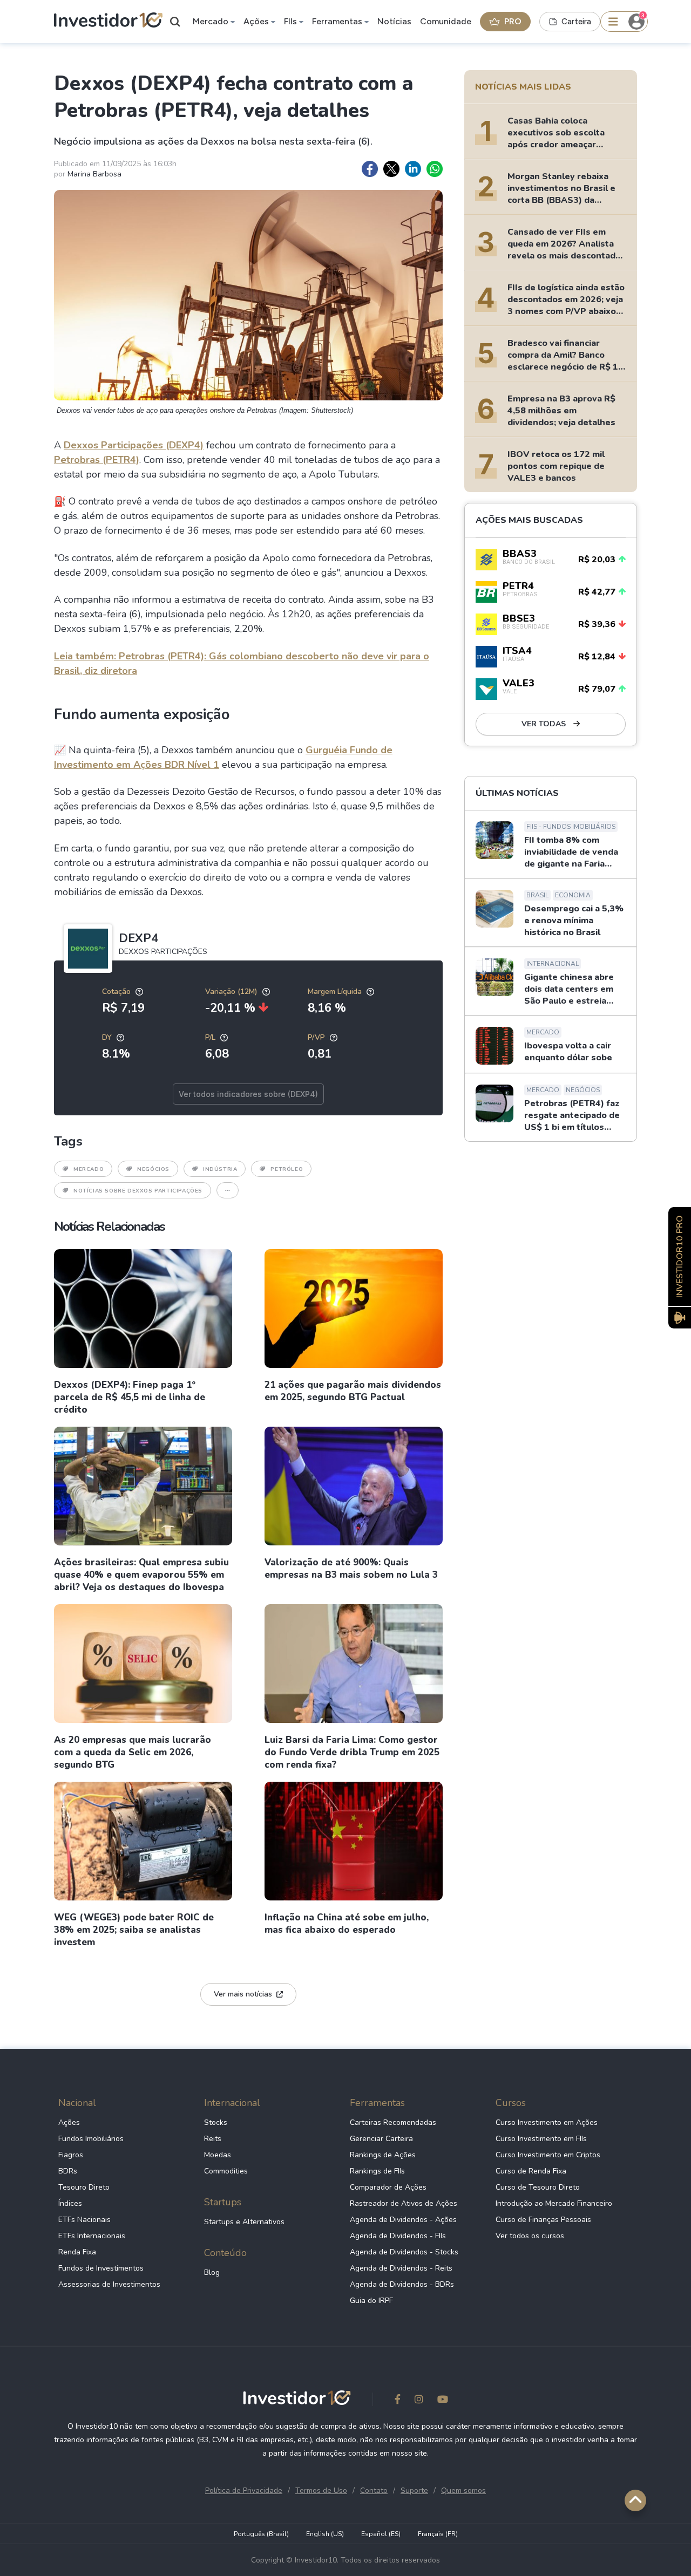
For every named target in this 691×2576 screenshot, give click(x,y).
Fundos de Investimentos (101, 2268)
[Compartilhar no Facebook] (370, 169)
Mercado (211, 21)
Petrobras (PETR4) (97, 460)
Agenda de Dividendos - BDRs (402, 2284)
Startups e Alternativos (244, 2222)
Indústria (220, 1169)
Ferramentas (337, 21)
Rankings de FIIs (377, 2171)
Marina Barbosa (94, 174)
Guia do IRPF (371, 2301)
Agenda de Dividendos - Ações (403, 2220)
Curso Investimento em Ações (547, 2122)
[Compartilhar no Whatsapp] (435, 169)
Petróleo (287, 1169)
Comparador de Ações (388, 2187)
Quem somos (463, 2490)
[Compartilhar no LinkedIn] (413, 169)
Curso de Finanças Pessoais (543, 2220)
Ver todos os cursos (530, 2236)
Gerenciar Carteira (381, 2139)
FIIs (290, 21)
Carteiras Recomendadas (393, 2122)
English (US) (325, 2534)
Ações (256, 21)
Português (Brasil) (261, 2534)
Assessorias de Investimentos (109, 2284)
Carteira (576, 22)
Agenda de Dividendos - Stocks (404, 2252)
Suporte (414, 2490)
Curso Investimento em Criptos (548, 2155)
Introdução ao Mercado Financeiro (554, 2203)
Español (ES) (381, 2534)
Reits (213, 2139)
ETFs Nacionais (84, 2220)
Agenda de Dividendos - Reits (401, 2268)
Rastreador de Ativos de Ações (404, 2203)
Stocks (216, 2122)
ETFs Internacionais (92, 2236)
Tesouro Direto (84, 2187)
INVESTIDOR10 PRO (680, 1256)
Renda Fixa (77, 2252)
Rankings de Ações (383, 2155)
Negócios (153, 1169)
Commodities (226, 2171)
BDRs (68, 2171)
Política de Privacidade (244, 2490)
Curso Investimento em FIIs (541, 2139)
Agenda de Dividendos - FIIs (398, 2236)
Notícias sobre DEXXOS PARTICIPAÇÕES (138, 1191)
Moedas (218, 2155)
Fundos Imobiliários (91, 2139)
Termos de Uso (321, 2490)
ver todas (545, 724)
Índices (70, 2203)
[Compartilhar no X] (391, 169)
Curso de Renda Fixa (531, 2171)
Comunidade (446, 21)
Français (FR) (438, 2534)
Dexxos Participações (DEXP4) (134, 445)
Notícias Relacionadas (109, 1226)
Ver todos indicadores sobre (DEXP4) (248, 1094)
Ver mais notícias (243, 1994)
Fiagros (71, 2155)
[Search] (175, 22)
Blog (212, 2272)
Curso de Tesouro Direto (538, 2187)
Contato (374, 2490)
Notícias (394, 21)
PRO (513, 21)
